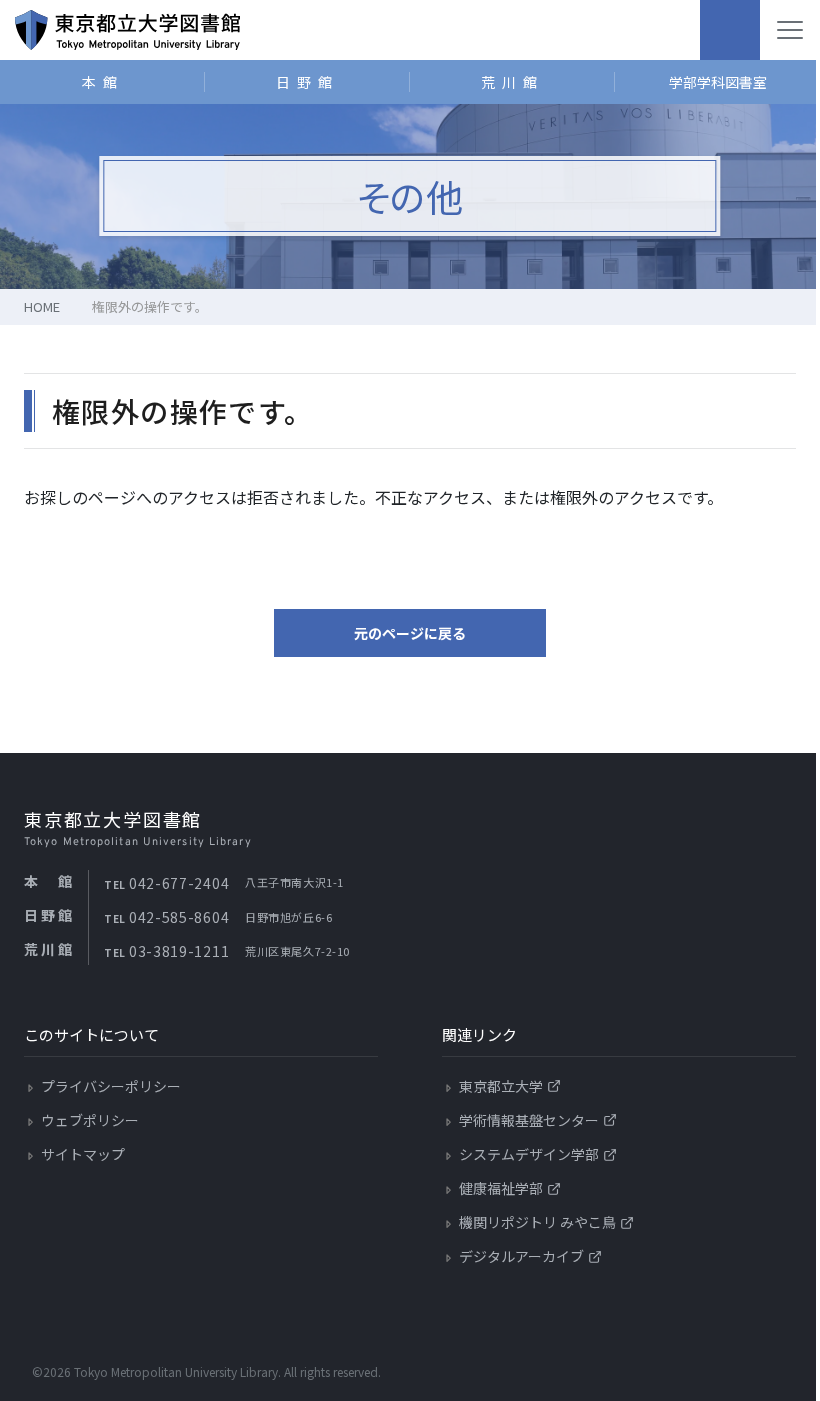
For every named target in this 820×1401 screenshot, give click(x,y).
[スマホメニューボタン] (790, 30)
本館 (103, 82)
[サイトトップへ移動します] (127, 30)
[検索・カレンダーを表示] (730, 30)
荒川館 (512, 82)
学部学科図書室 (718, 82)
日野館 (307, 82)
